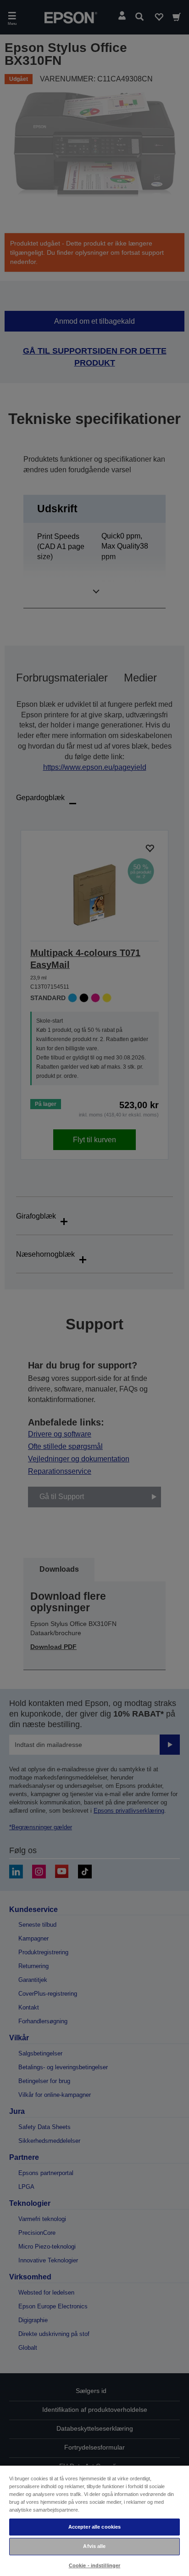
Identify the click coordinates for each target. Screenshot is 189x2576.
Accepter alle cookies (94, 2527)
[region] (94, 2520)
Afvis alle (94, 2546)
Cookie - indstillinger (95, 2565)
